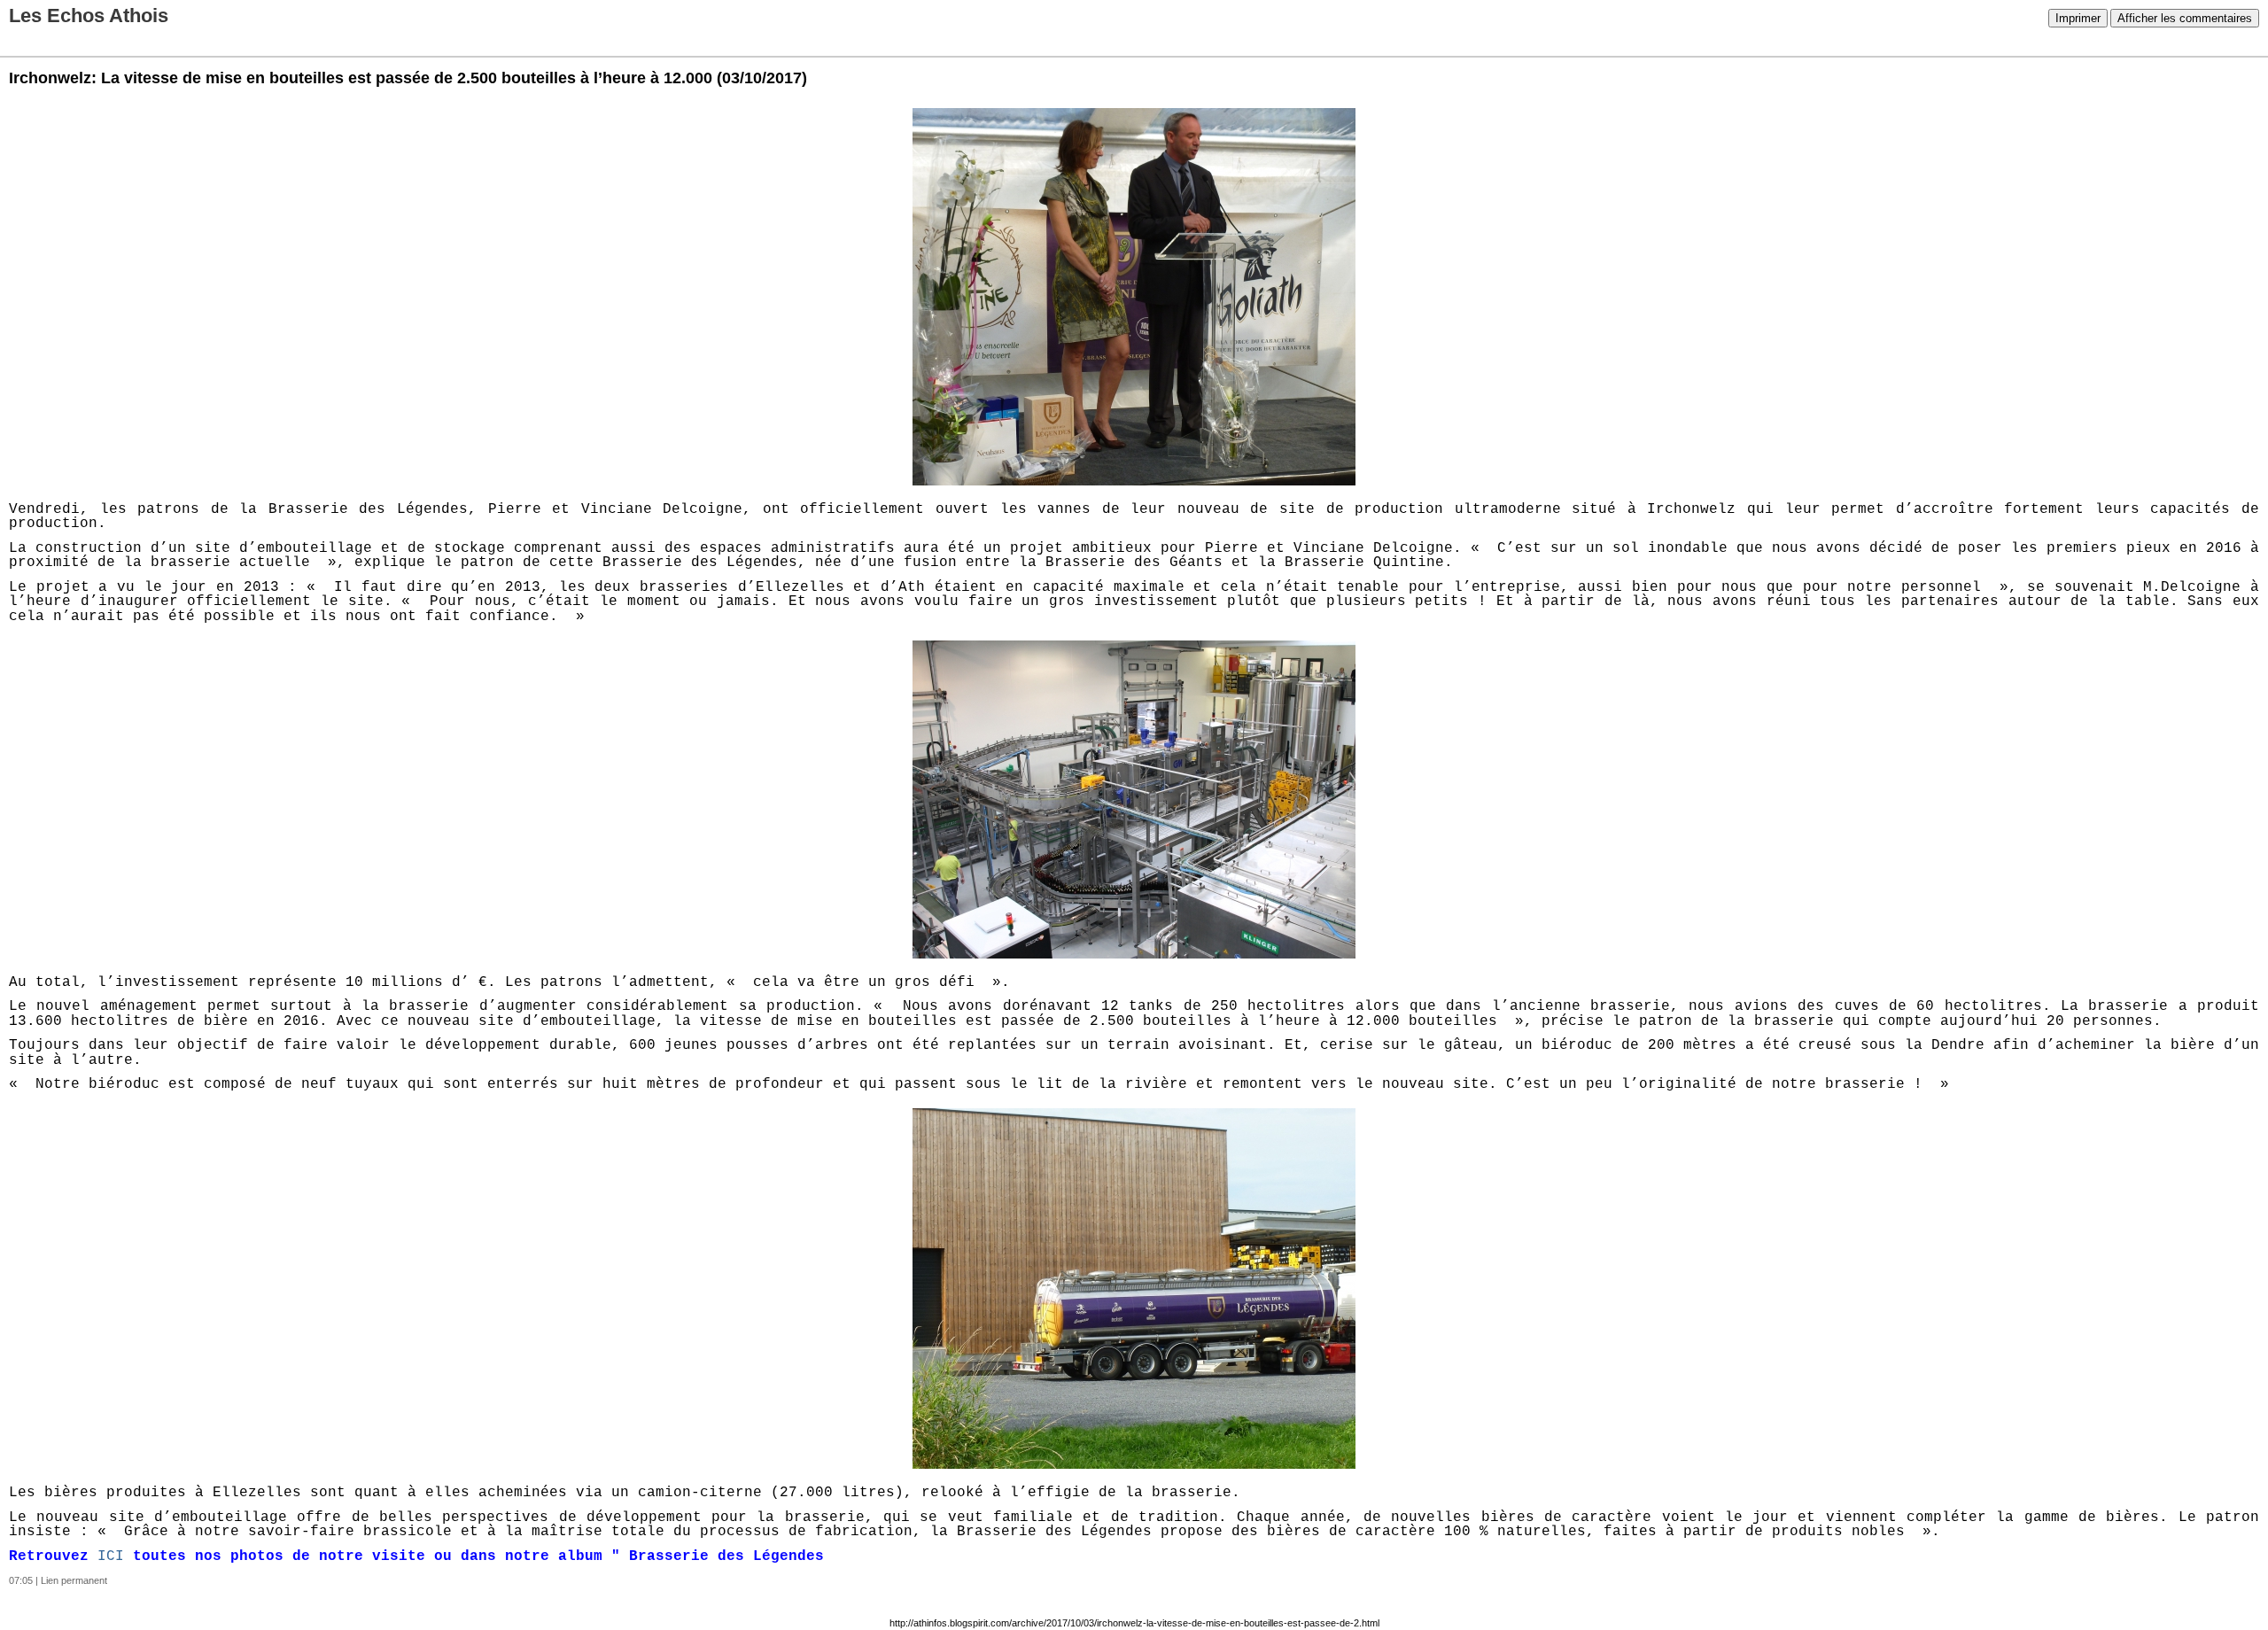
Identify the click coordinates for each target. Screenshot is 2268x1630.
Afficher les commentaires (2185, 18)
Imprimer (2078, 18)
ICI (111, 1556)
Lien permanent (74, 1580)
